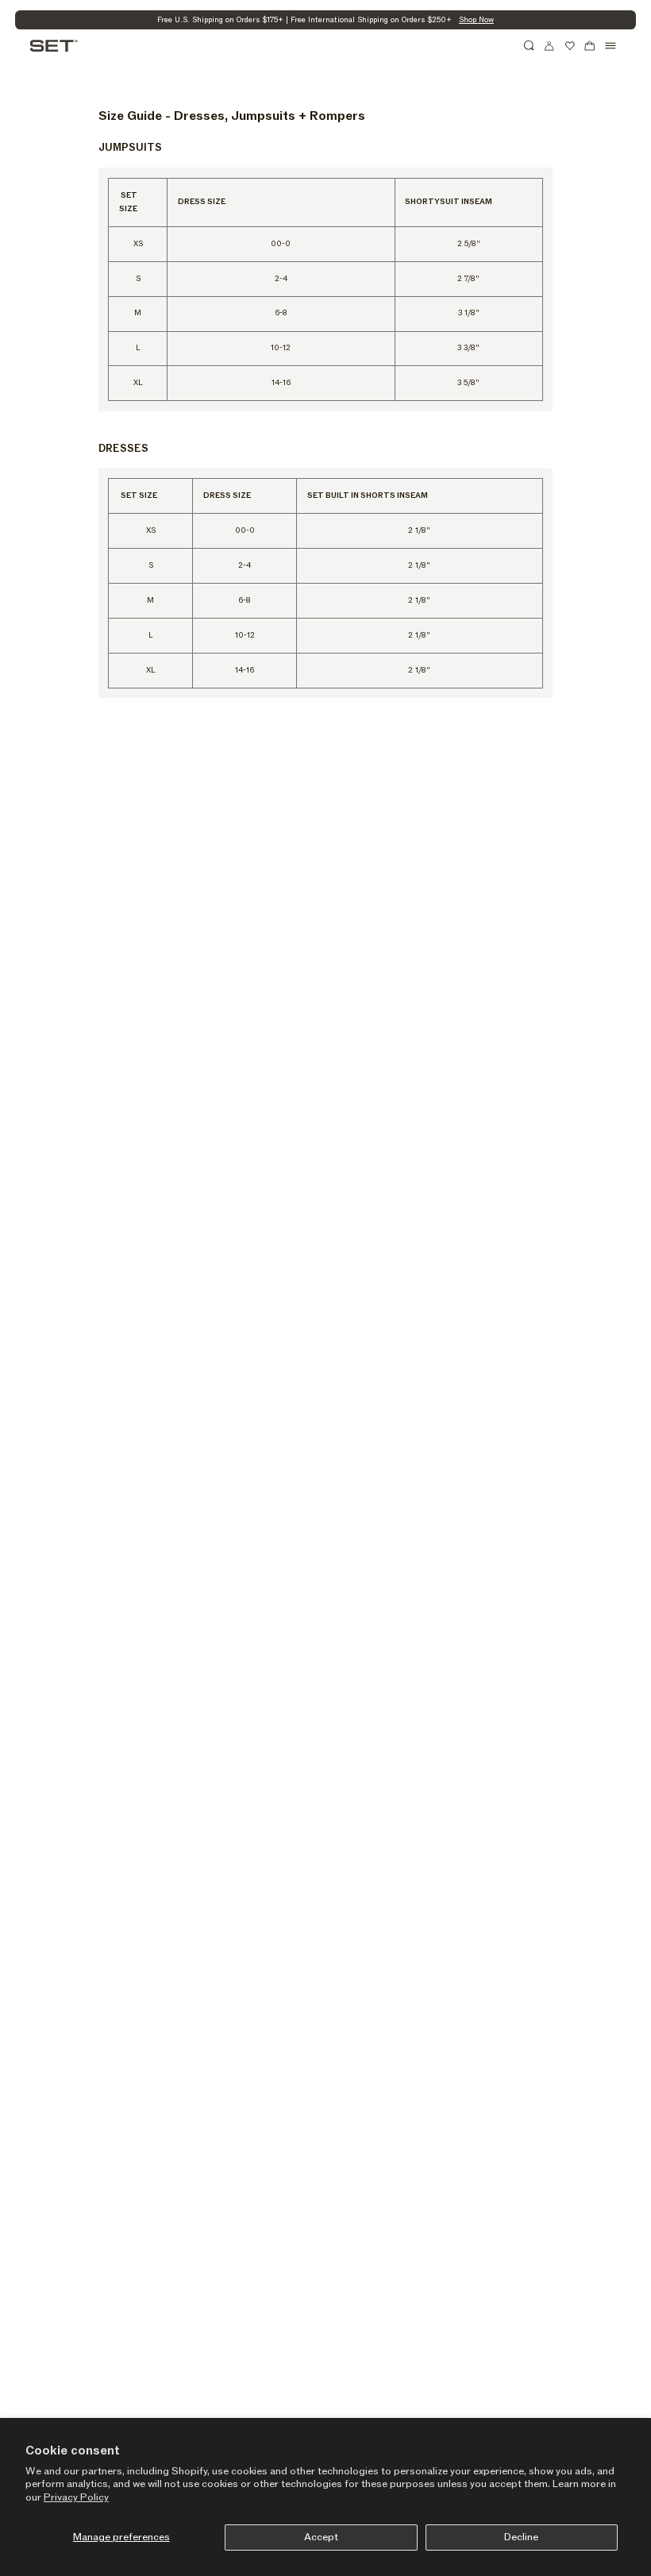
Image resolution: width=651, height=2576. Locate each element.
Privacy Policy (76, 2497)
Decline (521, 2537)
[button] (530, 46)
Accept (321, 2537)
